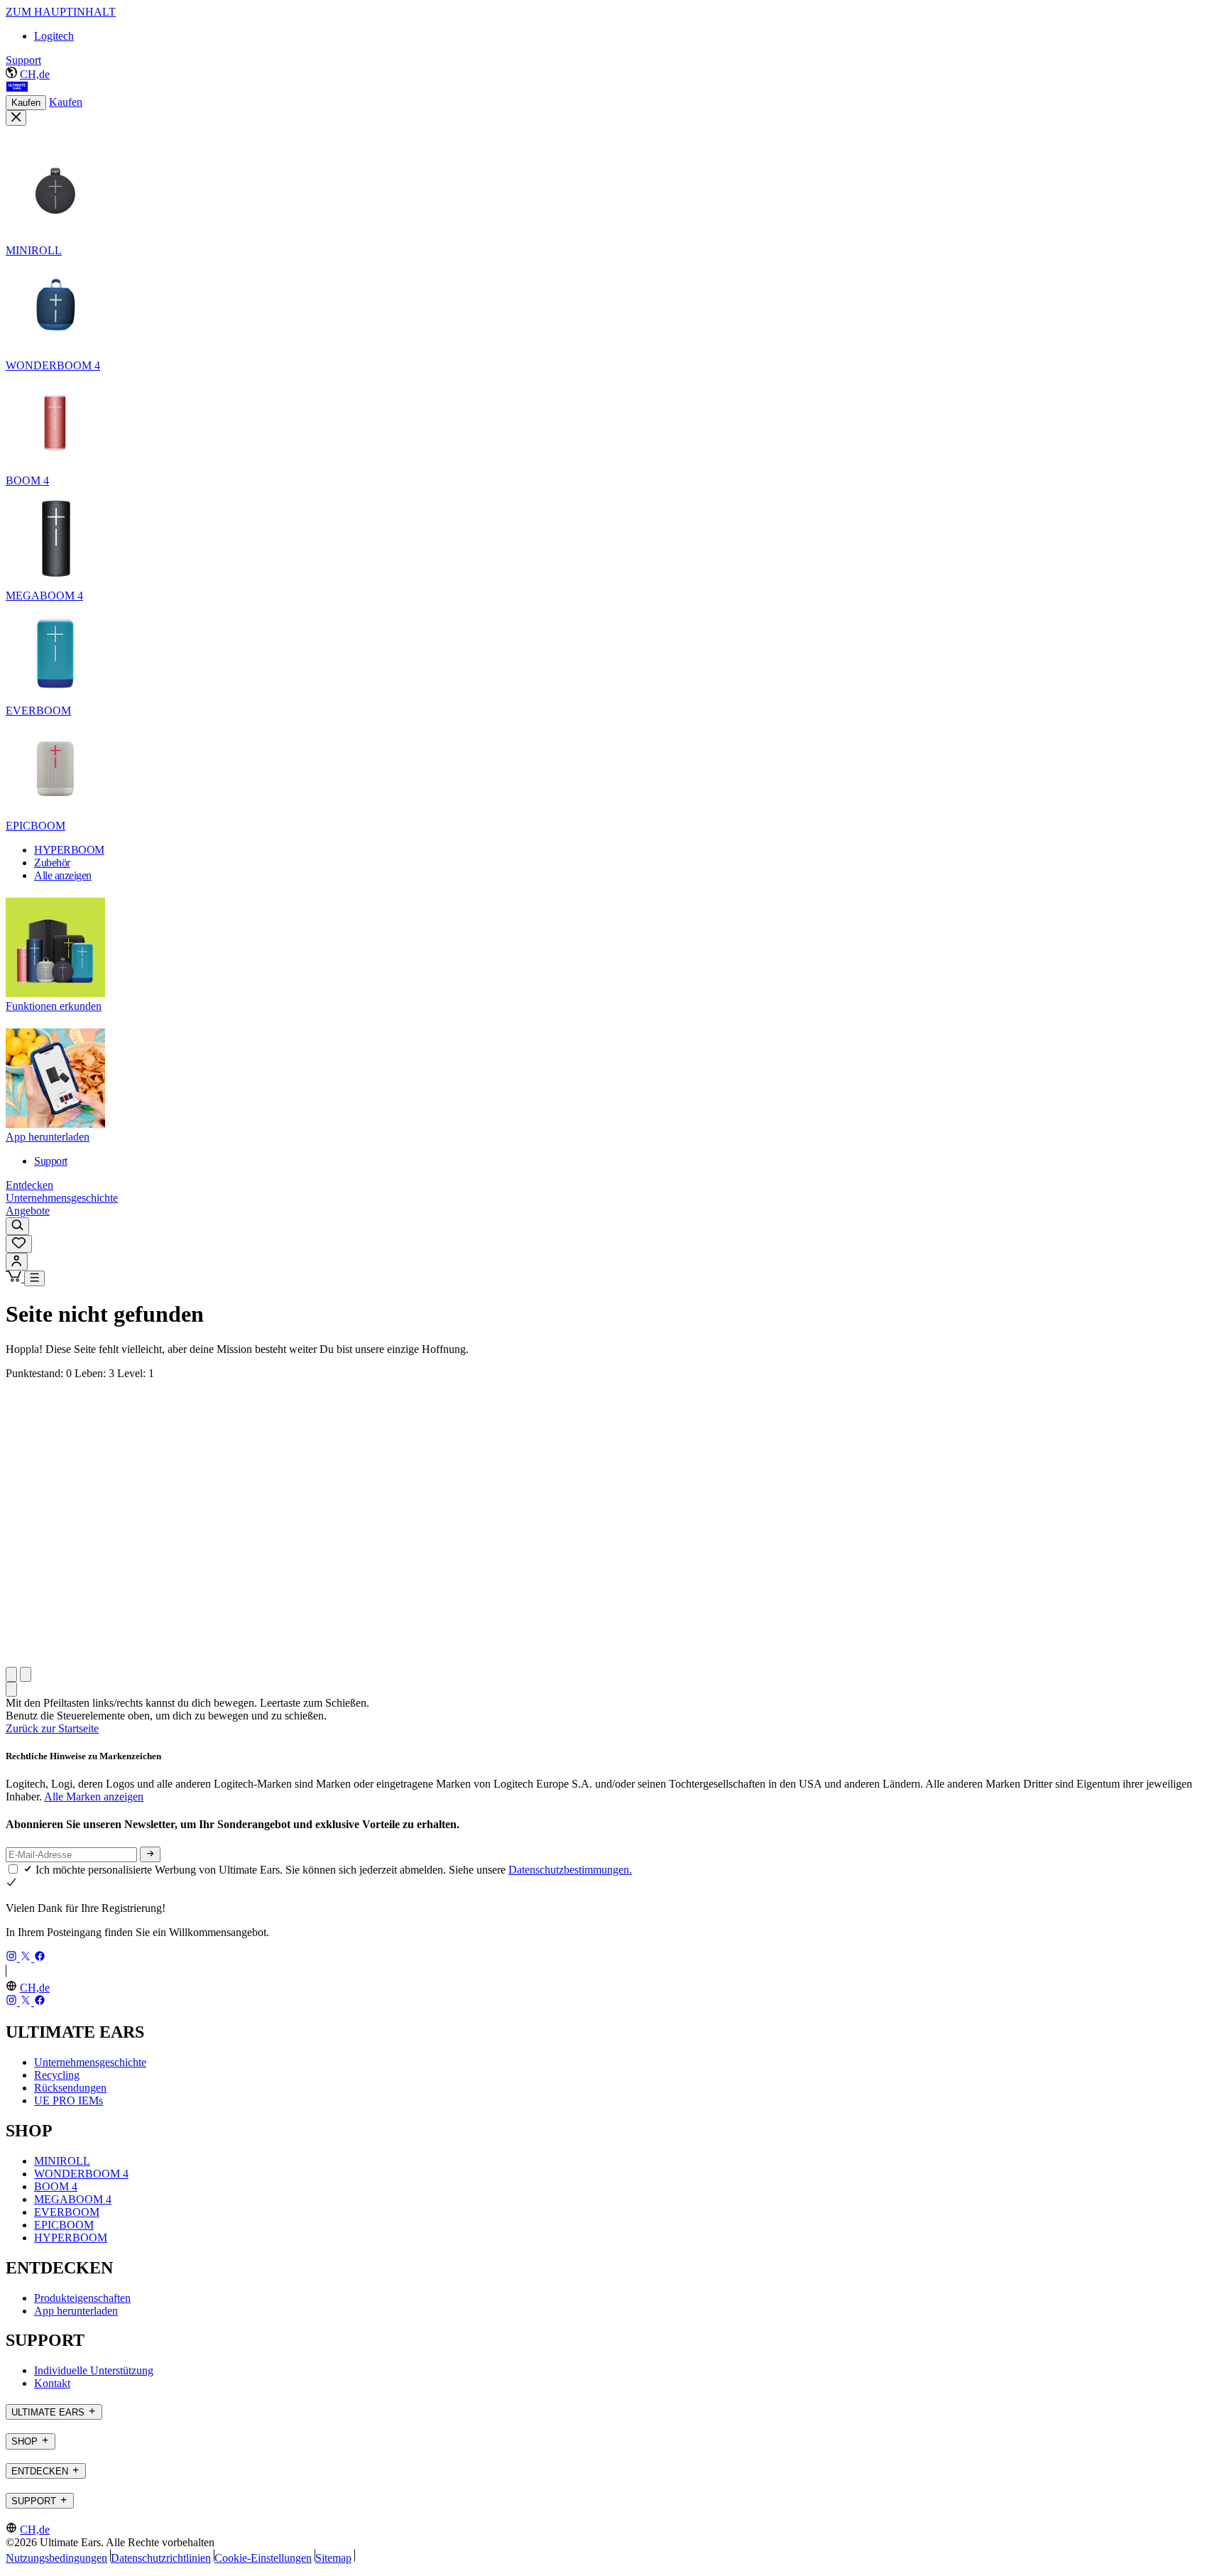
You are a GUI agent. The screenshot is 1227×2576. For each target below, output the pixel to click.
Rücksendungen (70, 2088)
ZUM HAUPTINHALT (61, 12)
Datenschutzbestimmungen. (570, 1870)
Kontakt (52, 2383)
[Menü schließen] (16, 118)
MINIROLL (62, 2161)
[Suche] (17, 1226)
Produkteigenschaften (82, 2298)
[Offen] (34, 1278)
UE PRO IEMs (69, 2101)
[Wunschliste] (19, 1244)
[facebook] (40, 1958)
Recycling (57, 2075)
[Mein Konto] (17, 1262)
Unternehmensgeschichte (62, 1198)
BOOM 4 (56, 2186)
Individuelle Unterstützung (94, 2370)
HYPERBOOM (71, 2238)
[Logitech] (17, 88)
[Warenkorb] (15, 1278)
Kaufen (26, 103)
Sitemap (333, 2558)
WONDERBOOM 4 (81, 2174)
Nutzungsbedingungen (56, 2558)
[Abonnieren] (150, 1854)
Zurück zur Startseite (52, 1728)
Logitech (54, 36)
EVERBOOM (67, 2212)
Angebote (28, 1211)
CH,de (35, 74)
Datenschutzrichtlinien (161, 2558)
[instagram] (13, 1958)
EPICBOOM (64, 2225)
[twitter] (27, 1958)
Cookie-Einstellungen (263, 2558)
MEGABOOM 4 (73, 2199)
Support (23, 60)
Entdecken (29, 1185)
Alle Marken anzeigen (94, 1797)
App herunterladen (76, 2311)
